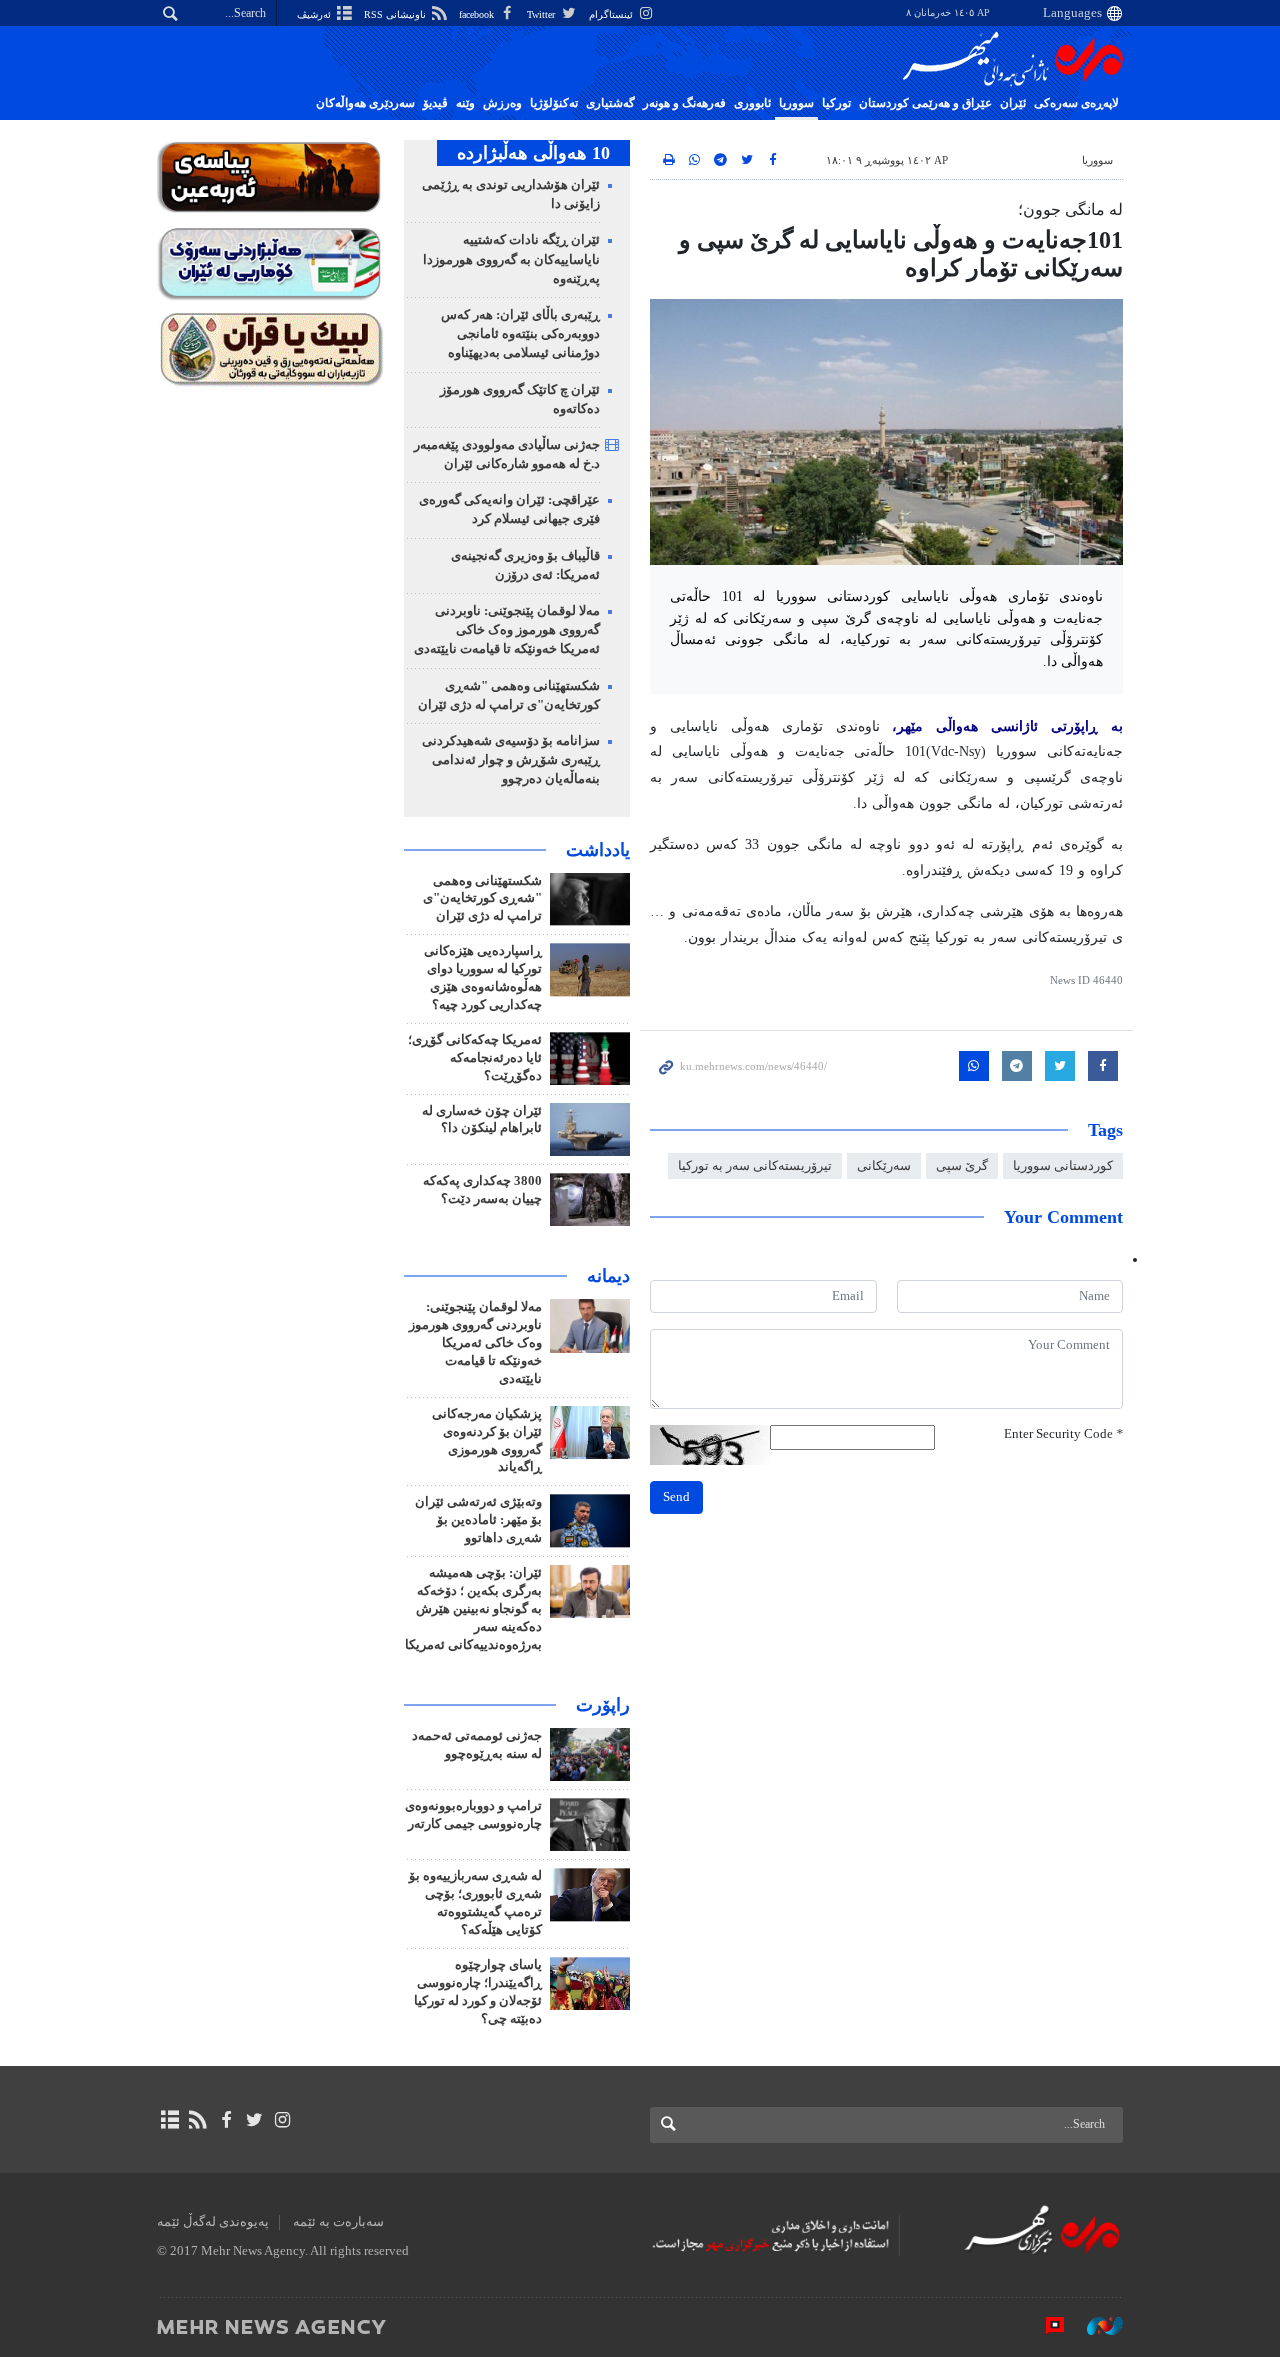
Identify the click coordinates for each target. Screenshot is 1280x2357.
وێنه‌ (465, 103)
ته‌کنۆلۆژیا (554, 103)
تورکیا (836, 103)
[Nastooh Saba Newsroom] (1095, 2326)
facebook (478, 14)
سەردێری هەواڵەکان (365, 103)
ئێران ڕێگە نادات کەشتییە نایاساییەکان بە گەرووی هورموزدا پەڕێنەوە (511, 259)
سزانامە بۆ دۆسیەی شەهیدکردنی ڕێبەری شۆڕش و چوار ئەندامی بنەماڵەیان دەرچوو (511, 760)
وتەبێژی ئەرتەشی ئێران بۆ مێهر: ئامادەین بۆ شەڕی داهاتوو (478, 1520)
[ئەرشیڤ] (169, 2120)
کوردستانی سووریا (1063, 1166)
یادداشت (598, 850)
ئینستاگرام (612, 14)
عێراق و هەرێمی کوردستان (925, 103)
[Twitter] (254, 2120)
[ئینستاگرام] (282, 2120)
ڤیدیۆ (435, 103)
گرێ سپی (962, 1166)
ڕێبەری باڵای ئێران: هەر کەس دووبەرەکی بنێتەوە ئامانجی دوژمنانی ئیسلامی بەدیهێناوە (520, 334)
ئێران (1013, 103)
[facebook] (225, 2120)
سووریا (796, 103)
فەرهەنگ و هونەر (684, 103)
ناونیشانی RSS (396, 14)
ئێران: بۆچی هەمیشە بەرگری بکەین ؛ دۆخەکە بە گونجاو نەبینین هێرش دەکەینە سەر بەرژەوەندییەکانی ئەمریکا (473, 1609)
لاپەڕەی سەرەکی (1076, 103)
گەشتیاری (610, 103)
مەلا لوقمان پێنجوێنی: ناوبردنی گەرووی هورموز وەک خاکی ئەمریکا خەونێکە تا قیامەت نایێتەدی (507, 630)
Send (676, 1497)
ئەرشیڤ (315, 14)
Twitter (542, 14)
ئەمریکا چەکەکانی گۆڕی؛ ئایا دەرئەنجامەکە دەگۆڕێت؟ (475, 1058)
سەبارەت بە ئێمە (338, 2222)
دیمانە (608, 1276)
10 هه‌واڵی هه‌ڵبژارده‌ (533, 153)
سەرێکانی (884, 1166)
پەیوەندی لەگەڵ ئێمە (213, 2222)
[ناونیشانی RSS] (197, 2120)
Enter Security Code (1063, 1434)
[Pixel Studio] (1045, 2326)
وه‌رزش (502, 103)
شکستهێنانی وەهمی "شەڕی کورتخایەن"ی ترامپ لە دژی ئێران (482, 899)
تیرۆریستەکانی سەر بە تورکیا (755, 1166)
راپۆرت (603, 1705)
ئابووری (752, 103)
